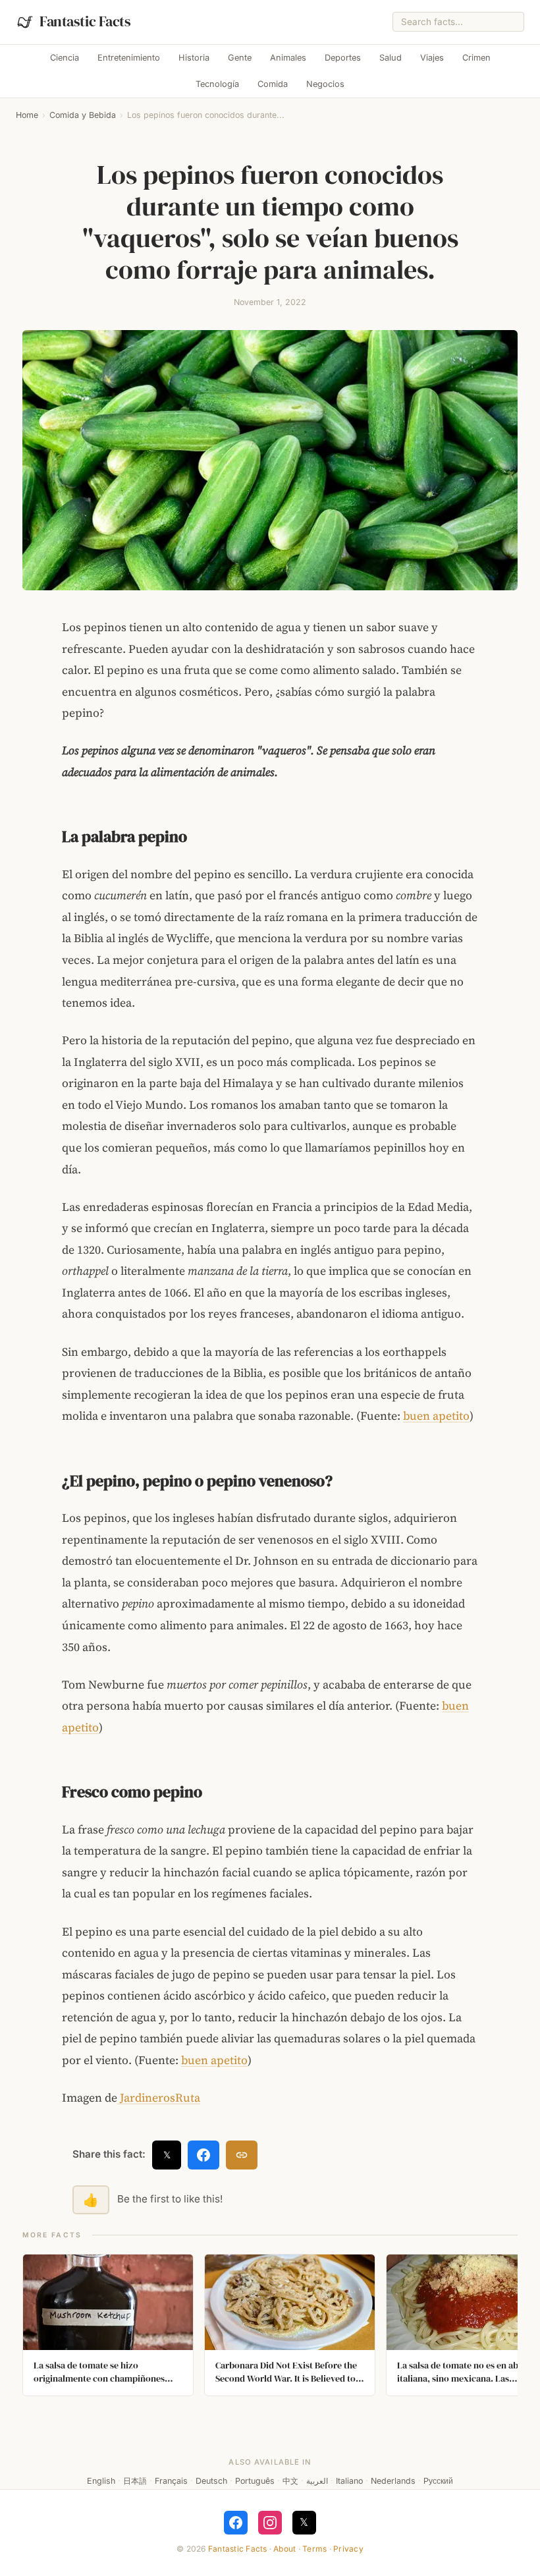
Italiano (349, 2481)
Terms (314, 2549)
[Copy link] (242, 2155)
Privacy (348, 2549)
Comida (273, 84)
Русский (438, 2481)
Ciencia (65, 58)
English (101, 2481)
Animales (288, 58)
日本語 (135, 2481)
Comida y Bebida (83, 115)
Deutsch (211, 2481)
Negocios (325, 84)
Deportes (343, 58)
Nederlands (393, 2481)
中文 (290, 2481)
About (284, 2549)
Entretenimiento (129, 58)
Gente (240, 58)
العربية (317, 2481)
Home (27, 115)
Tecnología (217, 84)
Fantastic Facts (238, 2549)
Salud (391, 58)
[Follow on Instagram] (270, 2523)
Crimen (476, 58)
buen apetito (436, 1416)
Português (255, 2481)
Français (171, 2481)
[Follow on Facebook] (236, 2523)
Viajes (432, 58)
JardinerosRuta (159, 2098)
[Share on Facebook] (203, 2155)
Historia (194, 58)
